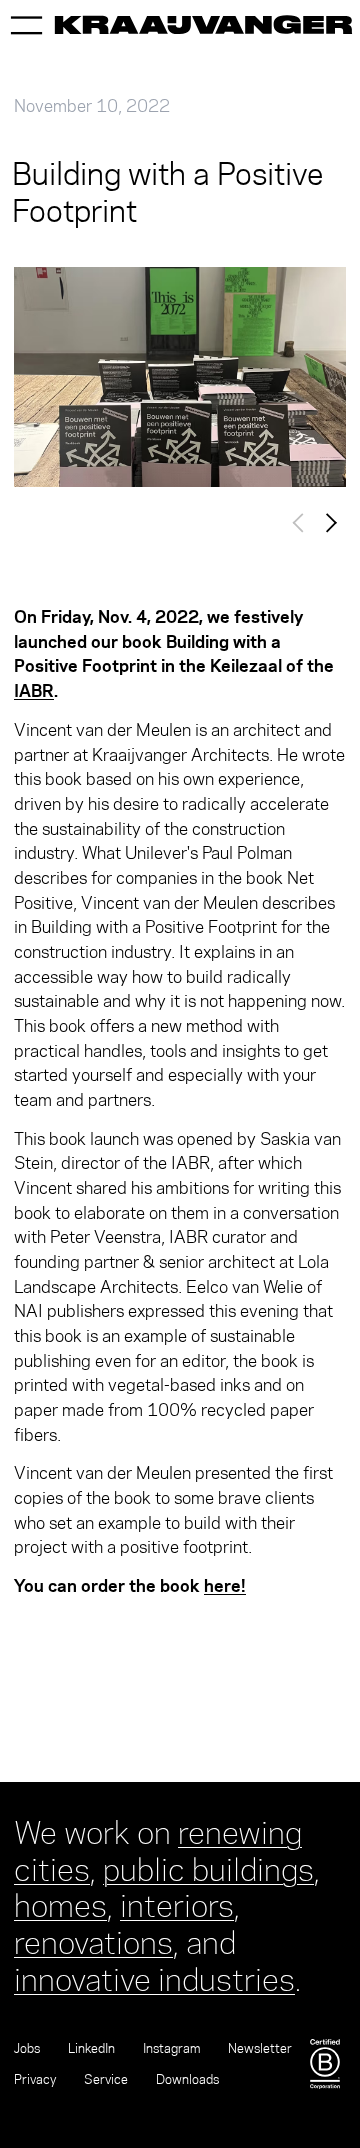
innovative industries (154, 1976)
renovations (93, 1939)
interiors (177, 1902)
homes (60, 1902)
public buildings (208, 1866)
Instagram (171, 2048)
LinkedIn (91, 2048)
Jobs (27, 2048)
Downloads (187, 2079)
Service (106, 2079)
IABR (34, 690)
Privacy (35, 2079)
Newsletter (260, 2048)
